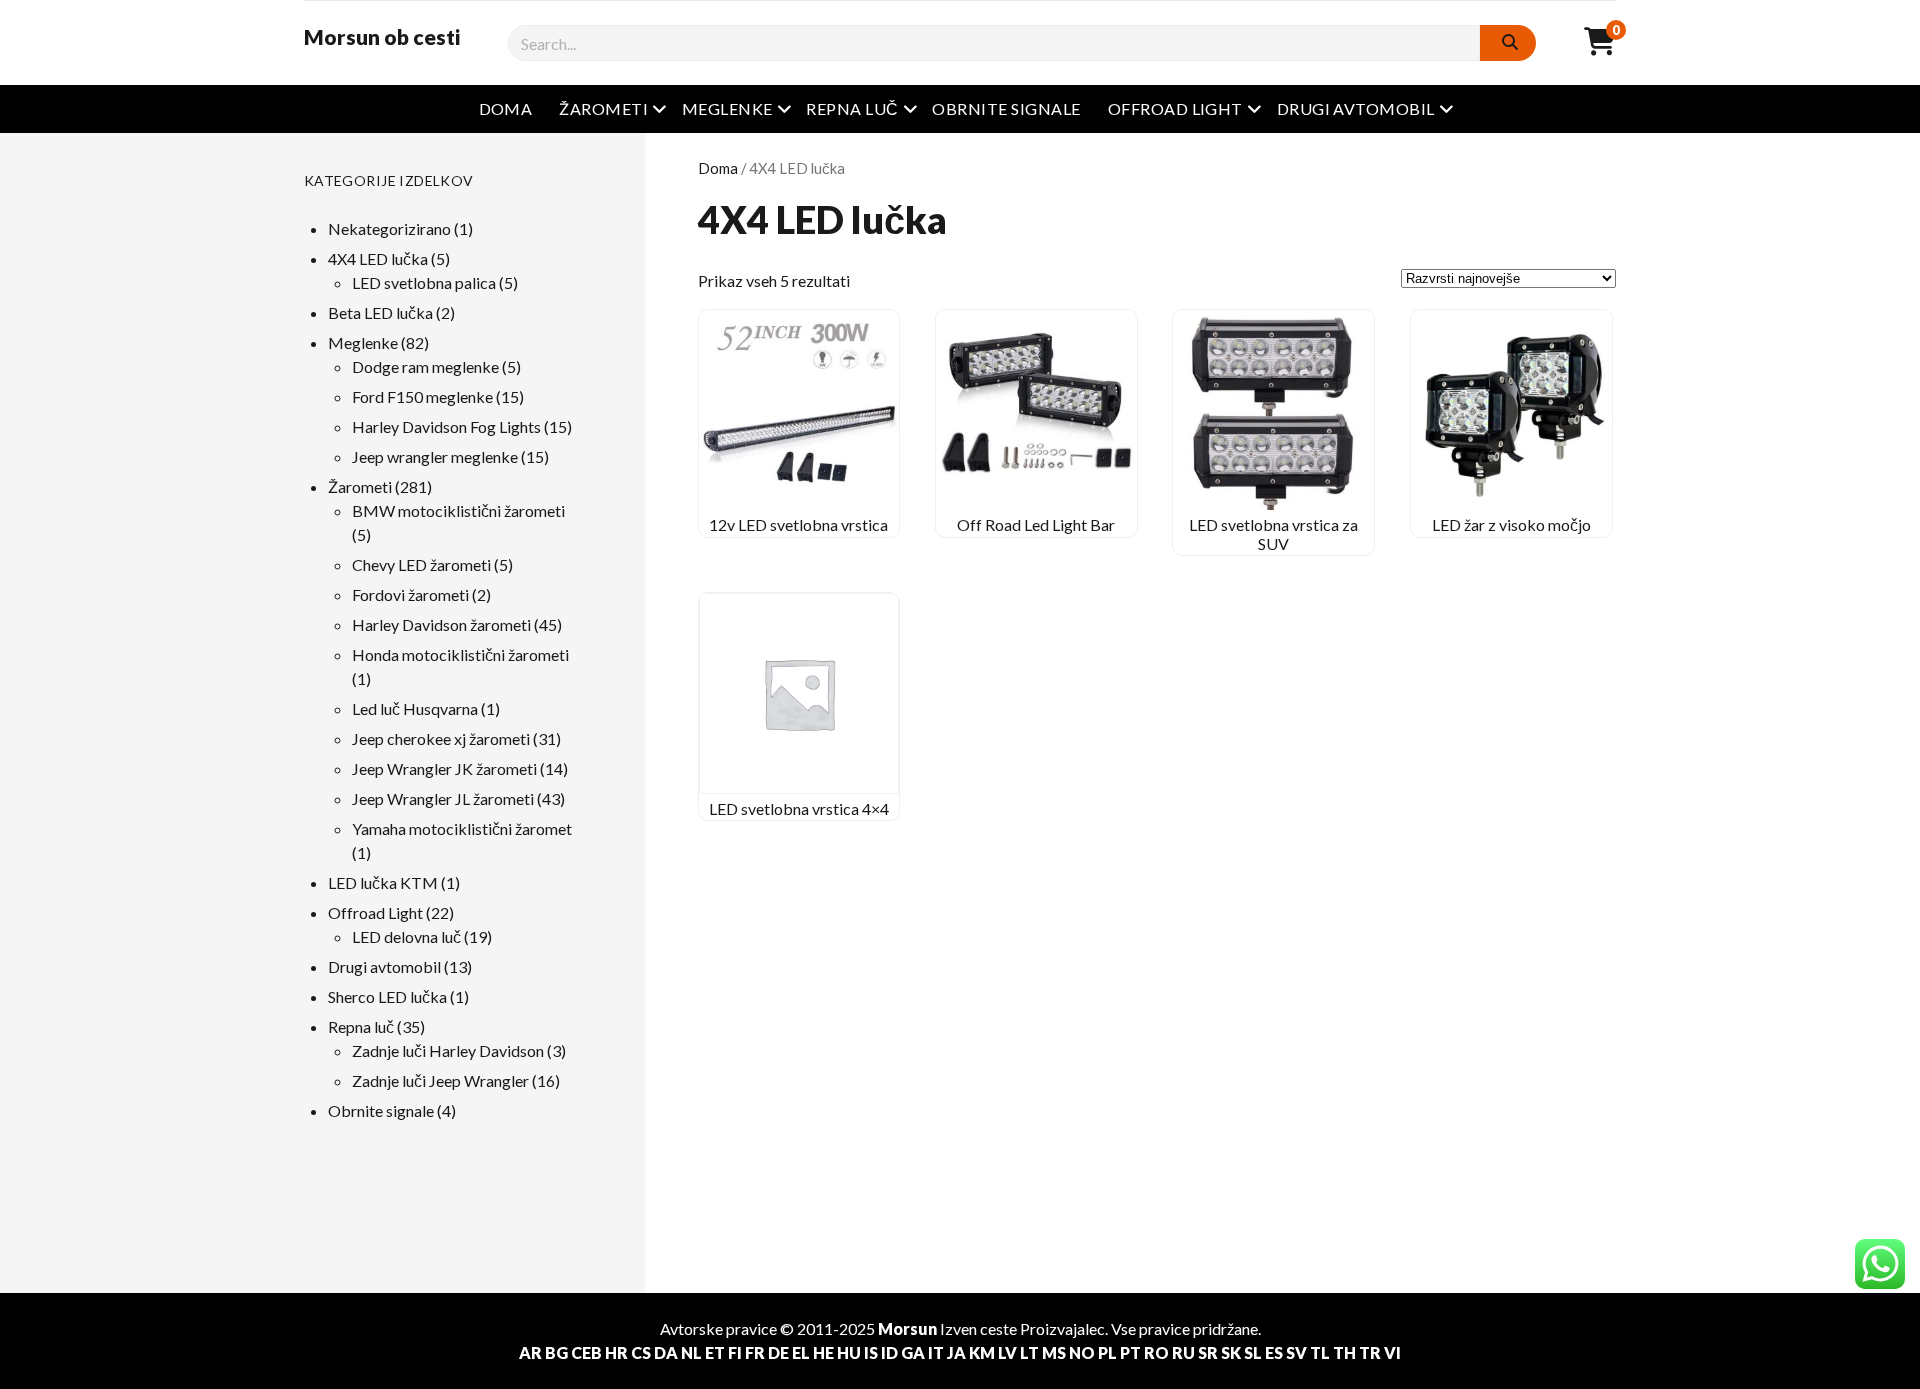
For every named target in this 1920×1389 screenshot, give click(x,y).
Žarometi (603, 108)
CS (641, 1352)
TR (1370, 1352)
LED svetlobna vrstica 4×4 (799, 808)
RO (1156, 1352)
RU (1183, 1352)
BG (556, 1352)
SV (1296, 1352)
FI (735, 1352)
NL (691, 1352)
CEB (586, 1352)
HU (849, 1352)
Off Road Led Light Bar (1036, 524)
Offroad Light (1175, 108)
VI (1392, 1352)
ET (715, 1352)
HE (823, 1352)
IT (936, 1352)
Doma (506, 108)
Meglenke (727, 108)
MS (1054, 1352)
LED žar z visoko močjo (1511, 524)
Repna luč (852, 108)
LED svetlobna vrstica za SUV (1273, 533)
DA (666, 1352)
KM (982, 1352)
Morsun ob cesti (382, 37)
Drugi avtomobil (1356, 108)
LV (1007, 1352)
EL (801, 1352)
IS (871, 1352)
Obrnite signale (1006, 108)
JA (956, 1352)
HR (616, 1352)
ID (889, 1352)
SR (1208, 1352)
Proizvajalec (1062, 1328)
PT (1130, 1352)
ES (1274, 1352)
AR (530, 1352)
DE (778, 1352)
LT (1029, 1352)
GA (913, 1352)
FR (755, 1352)
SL (1253, 1352)
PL (1107, 1352)
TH (1344, 1352)
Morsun (907, 1328)
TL (1320, 1352)
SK (1231, 1352)
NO (1082, 1352)
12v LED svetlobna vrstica (798, 524)
